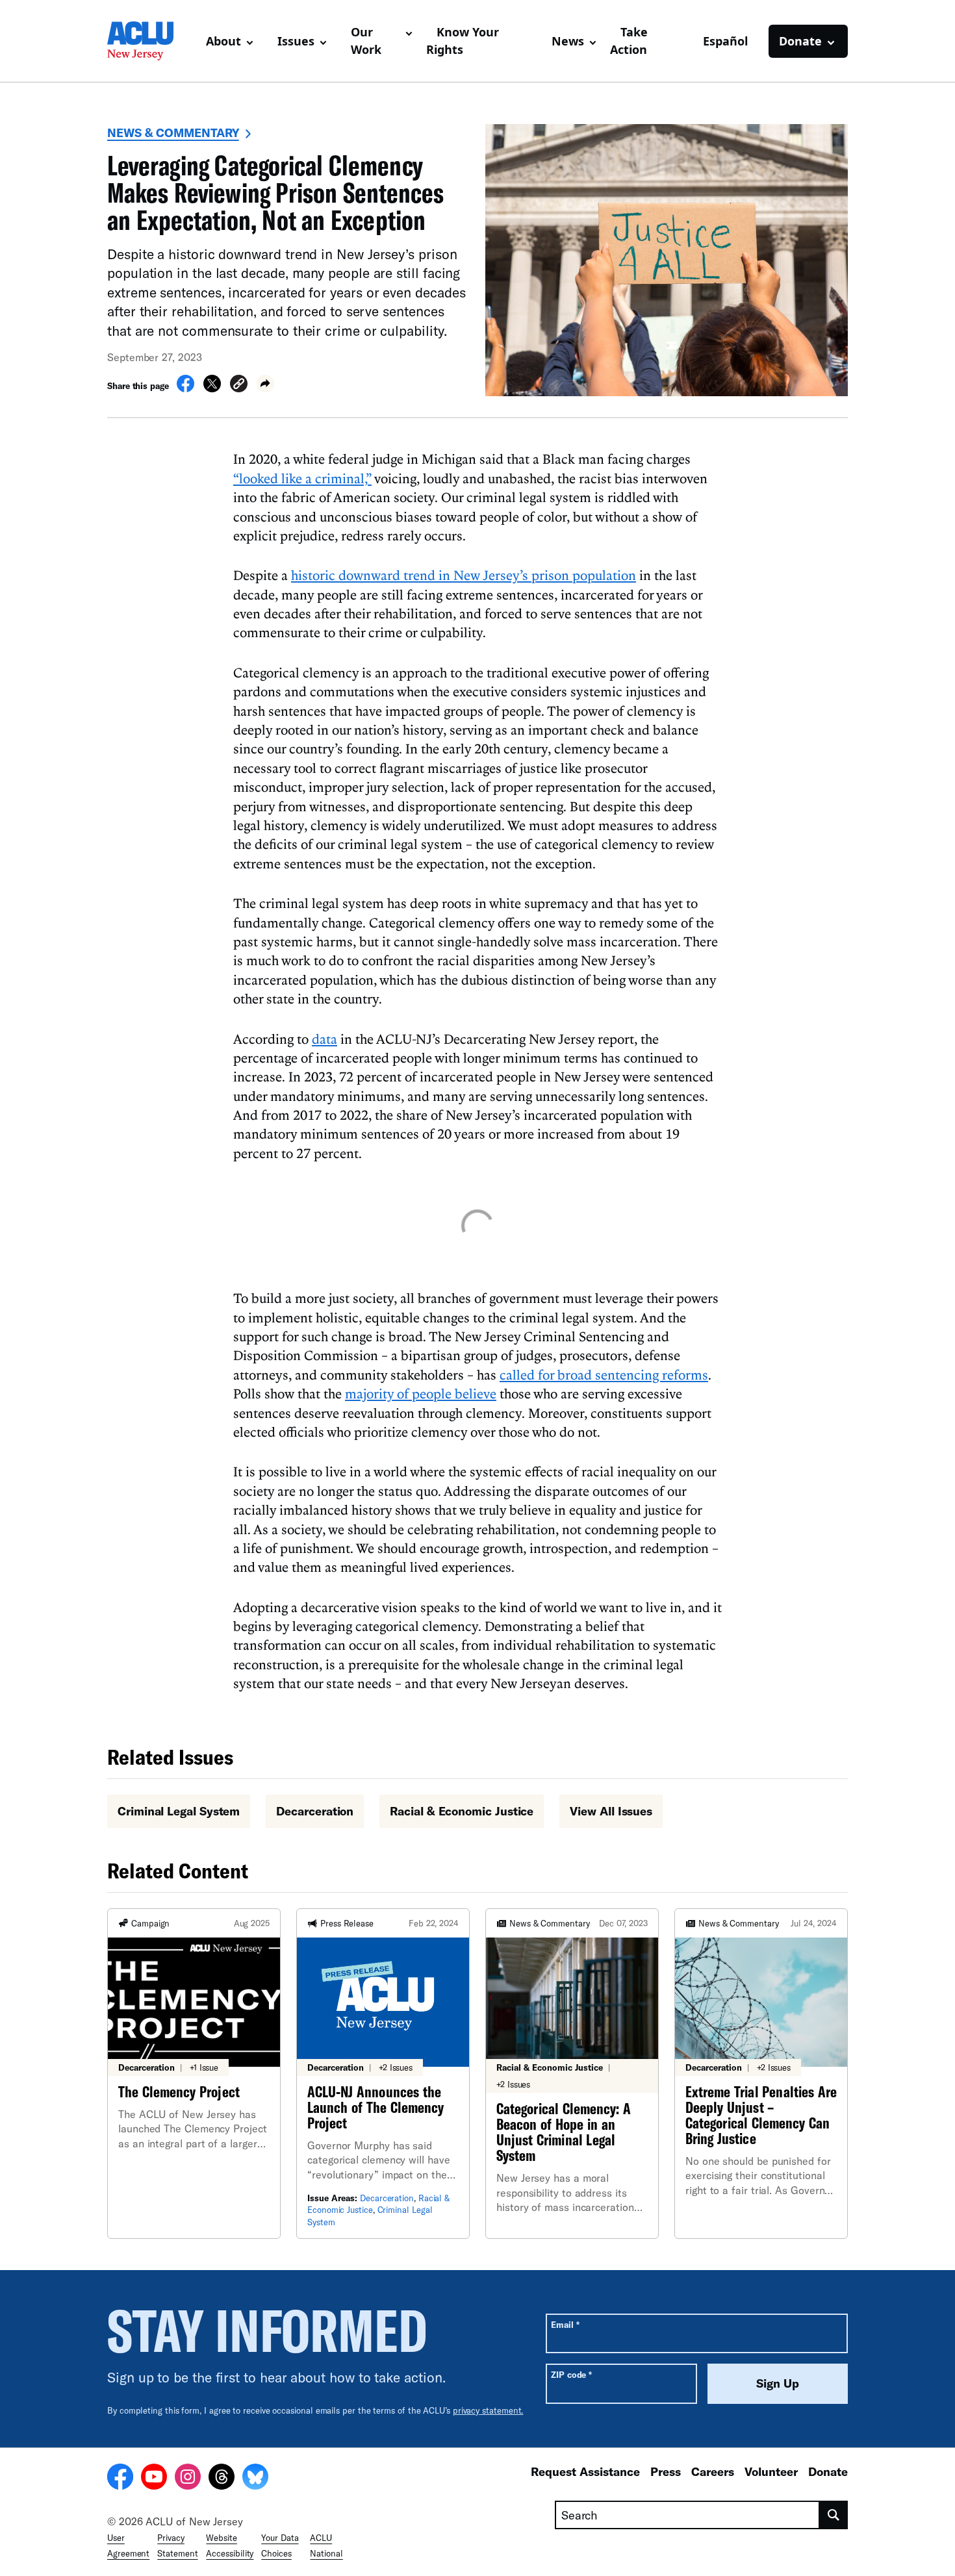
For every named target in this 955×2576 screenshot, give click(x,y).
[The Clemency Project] (194, 2074)
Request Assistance (585, 2471)
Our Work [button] (366, 41)
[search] (834, 2515)
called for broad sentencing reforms (604, 1374)
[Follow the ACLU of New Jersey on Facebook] (120, 2479)
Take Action (629, 41)
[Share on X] (212, 388)
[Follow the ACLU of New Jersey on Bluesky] (255, 2479)
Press (666, 2471)
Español (725, 41)
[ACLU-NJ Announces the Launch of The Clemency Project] (383, 2074)
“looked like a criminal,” (302, 478)
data (325, 1039)
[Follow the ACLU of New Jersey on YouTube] (154, 2479)
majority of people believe (421, 1393)
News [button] (568, 41)
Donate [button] (800, 41)
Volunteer (771, 2471)
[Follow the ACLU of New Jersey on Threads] (222, 2479)
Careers (713, 2471)
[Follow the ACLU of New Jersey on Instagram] (188, 2479)
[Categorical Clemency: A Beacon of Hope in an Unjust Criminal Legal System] (572, 2074)
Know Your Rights (463, 41)
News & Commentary (173, 133)
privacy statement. (488, 2410)
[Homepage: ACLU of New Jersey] (151, 41)
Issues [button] (296, 41)
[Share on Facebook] (185, 388)
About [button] (223, 41)
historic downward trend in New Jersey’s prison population (464, 575)
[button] (239, 385)
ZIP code (571, 2374)
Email (565, 2324)
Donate (828, 2471)
